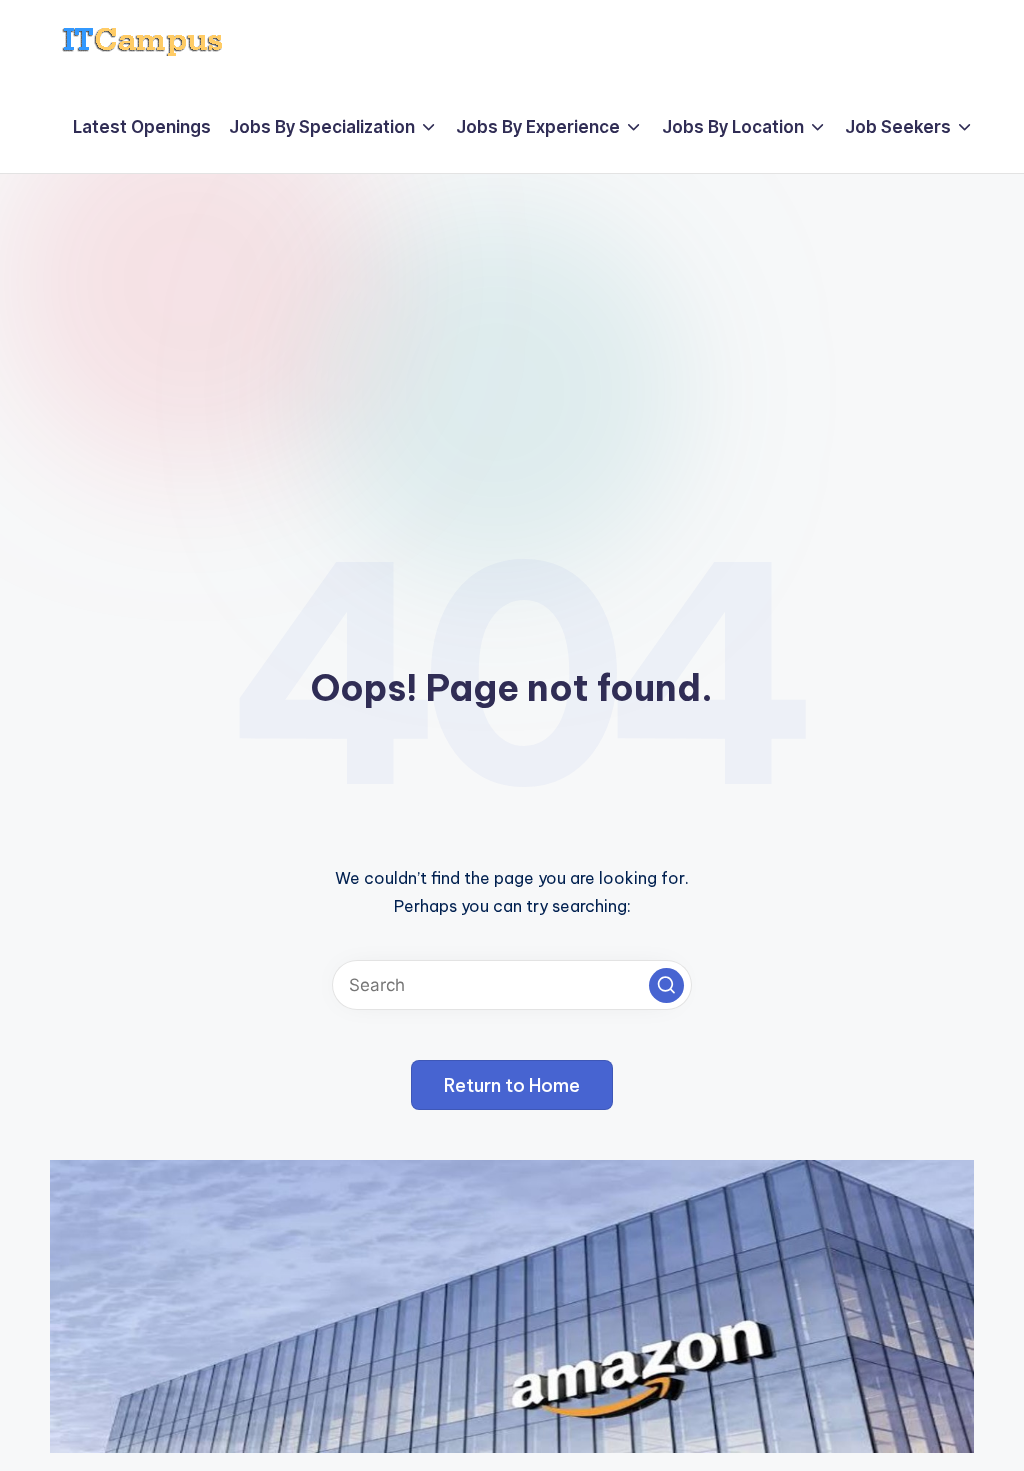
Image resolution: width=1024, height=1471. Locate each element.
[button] (666, 985)
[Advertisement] (512, 324)
